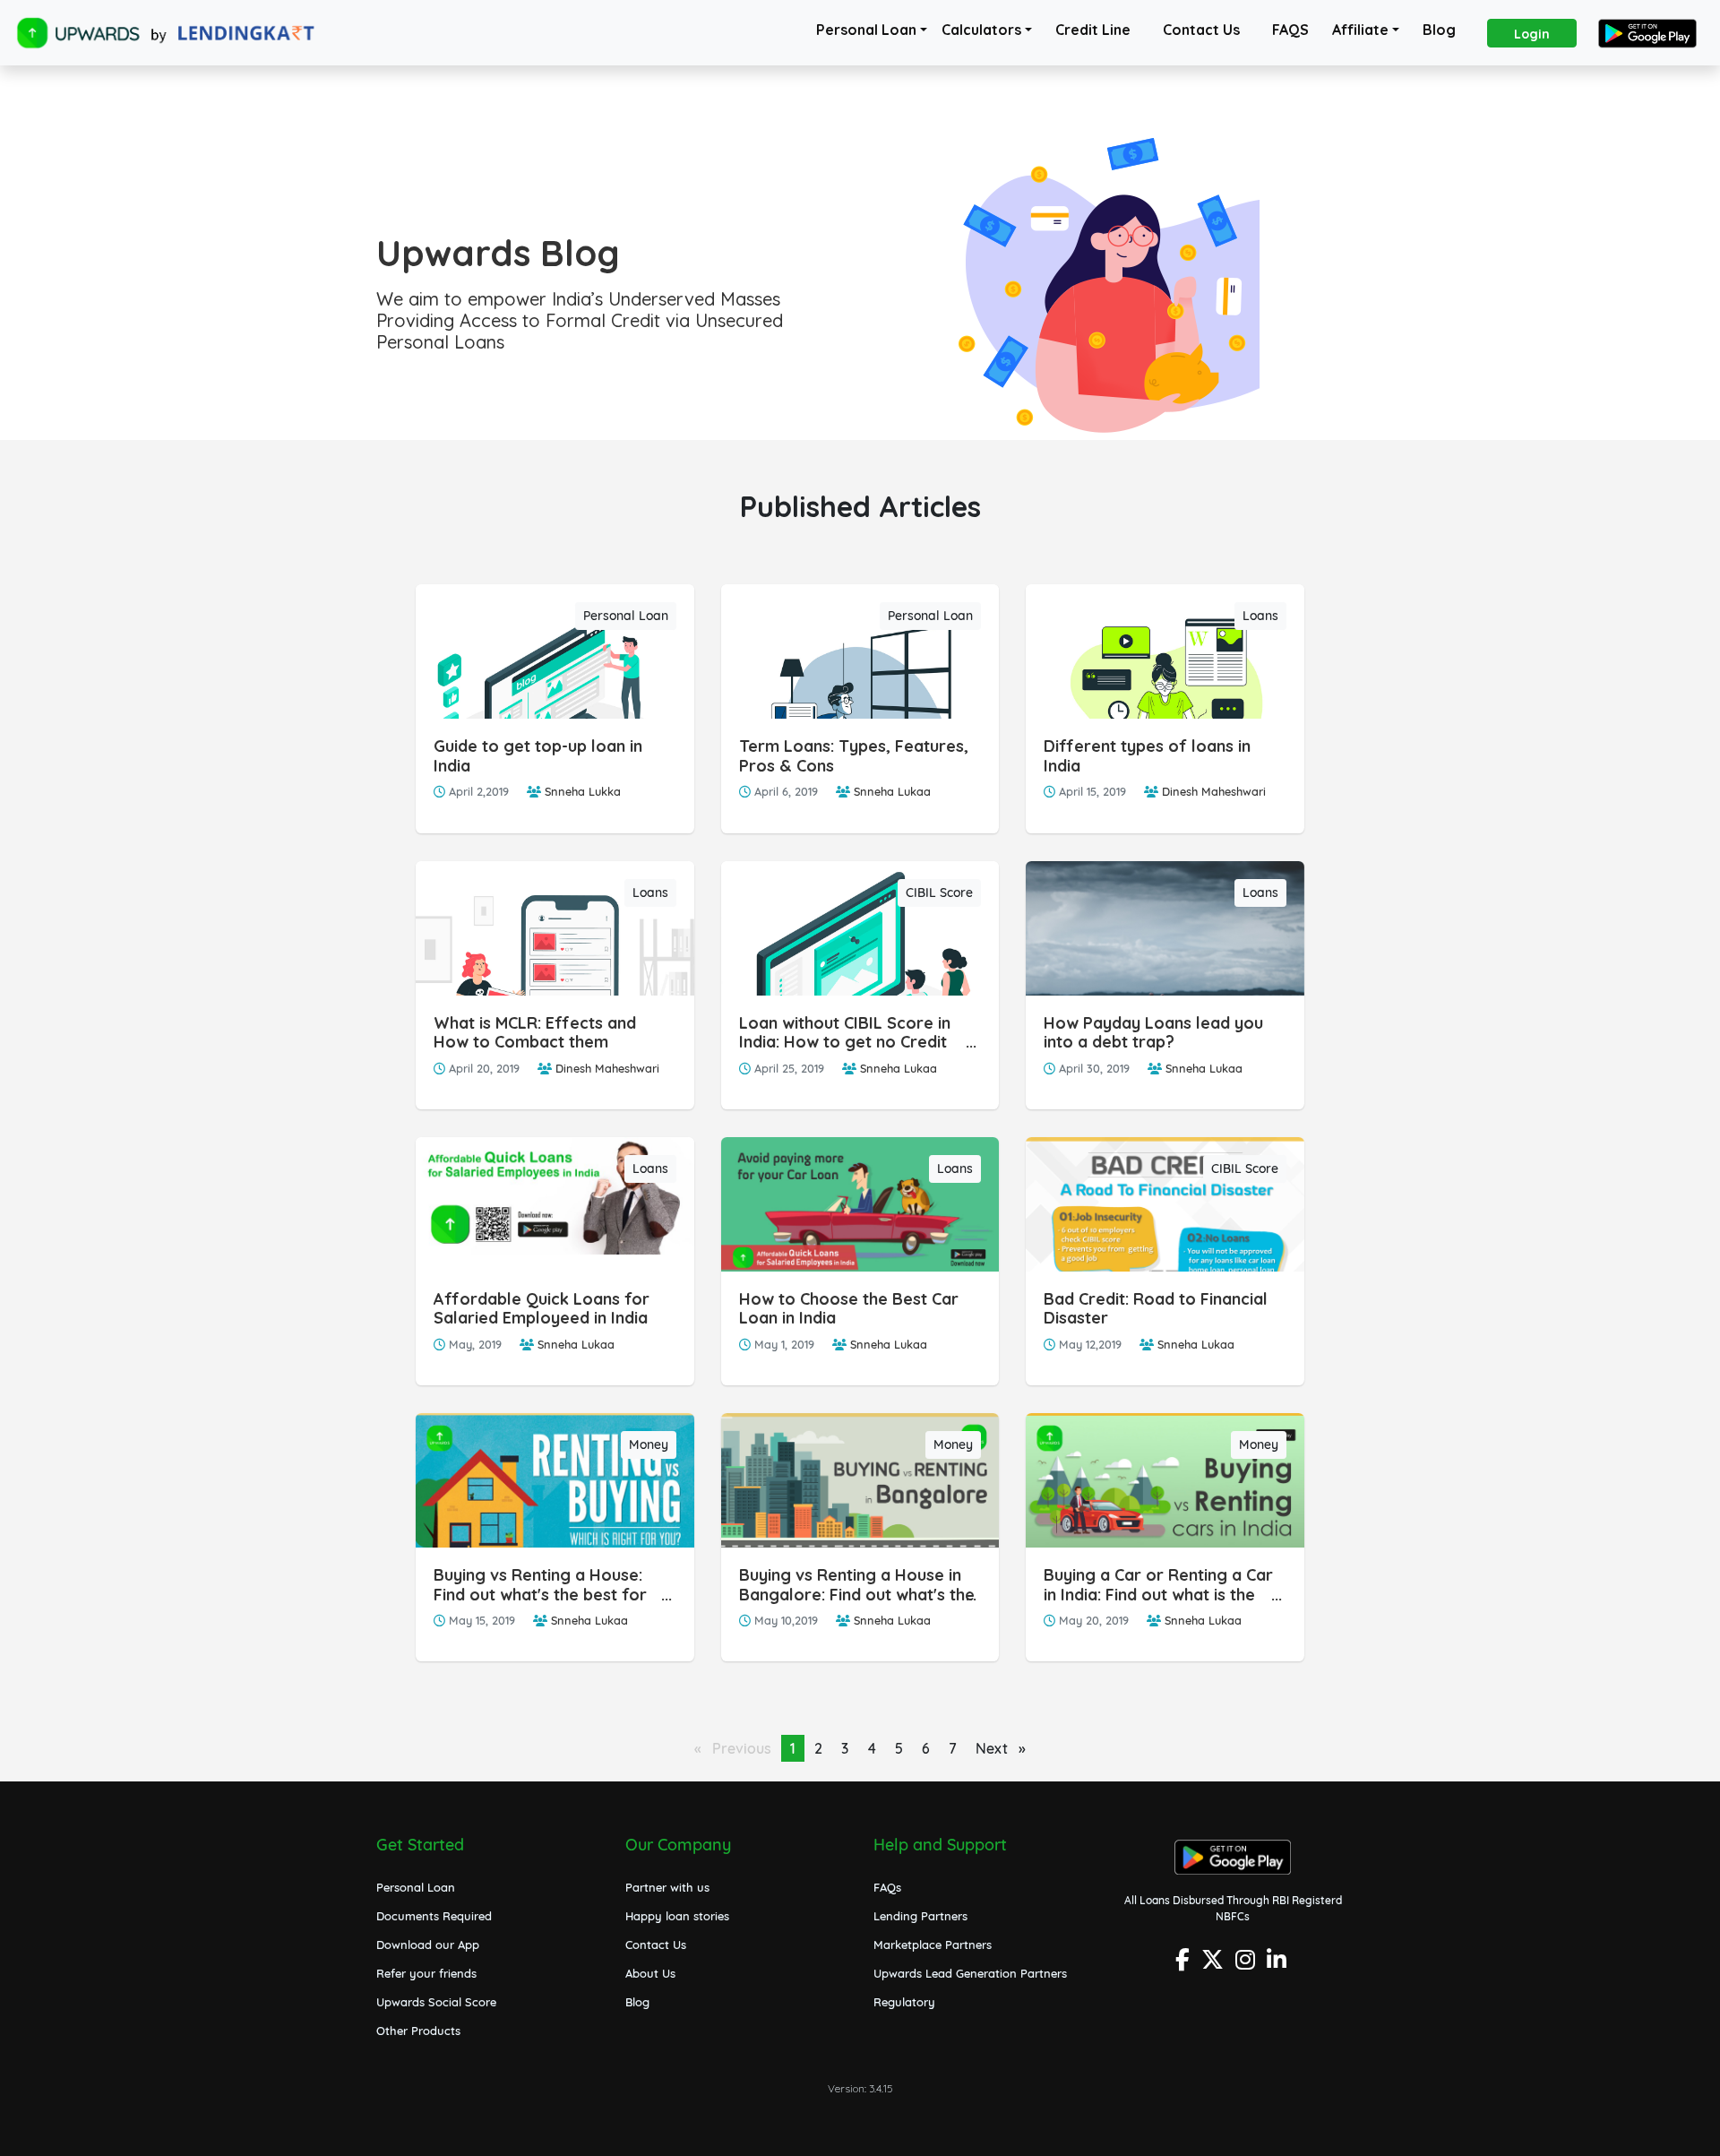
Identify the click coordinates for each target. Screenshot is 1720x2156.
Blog (1439, 30)
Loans (1260, 616)
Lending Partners (920, 1916)
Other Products (418, 2031)
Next (1005, 1748)
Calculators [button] (981, 30)
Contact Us (1201, 30)
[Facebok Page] (1185, 1965)
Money (649, 1445)
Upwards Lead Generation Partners (970, 1973)
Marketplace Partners (933, 1945)
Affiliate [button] (1360, 30)
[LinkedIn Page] (1279, 1965)
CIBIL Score (939, 893)
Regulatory (904, 2002)
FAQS (1290, 30)
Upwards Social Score (436, 2002)
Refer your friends (426, 1973)
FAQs (887, 1887)
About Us (650, 1973)
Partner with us (667, 1887)
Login (1532, 34)
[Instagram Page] (1247, 1965)
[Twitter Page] (1215, 1965)
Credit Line (1093, 30)
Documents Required (434, 1916)
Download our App (428, 1945)
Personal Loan (866, 30)
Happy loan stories (677, 1916)
